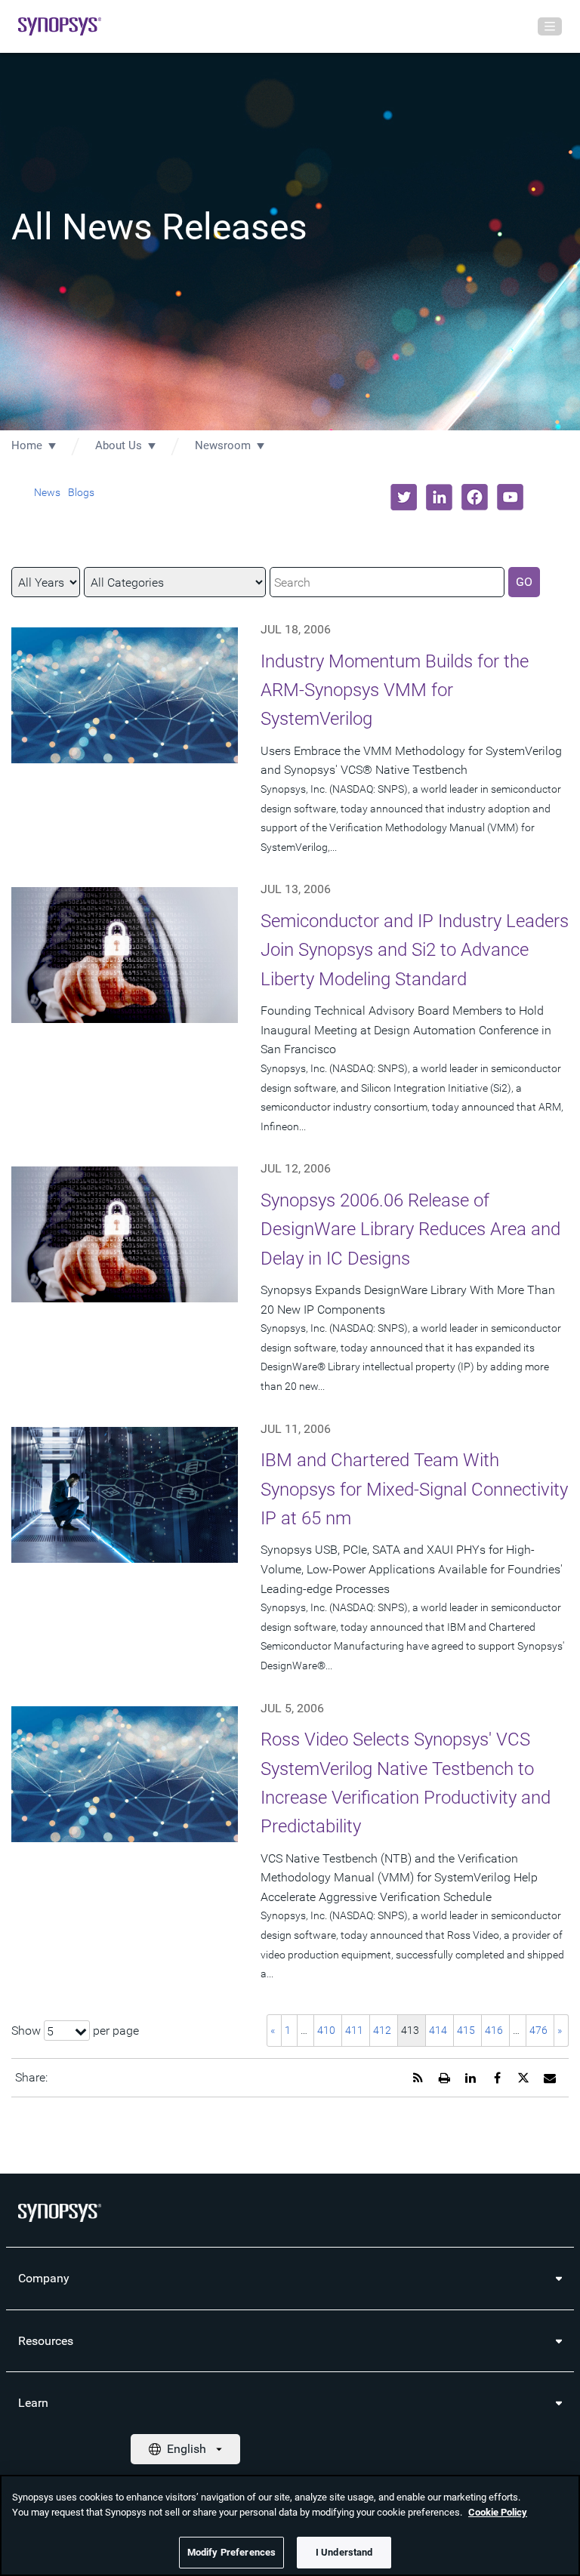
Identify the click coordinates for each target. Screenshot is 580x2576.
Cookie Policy (498, 2512)
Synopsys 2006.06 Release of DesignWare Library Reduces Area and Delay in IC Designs (410, 1229)
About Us (119, 445)
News (47, 492)
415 (466, 2030)
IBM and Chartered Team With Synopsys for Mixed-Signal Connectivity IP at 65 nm (414, 1489)
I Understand (344, 2552)
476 (538, 2030)
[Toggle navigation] (550, 26)
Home (27, 445)
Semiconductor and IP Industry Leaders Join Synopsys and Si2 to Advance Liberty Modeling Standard (415, 950)
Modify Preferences (231, 2552)
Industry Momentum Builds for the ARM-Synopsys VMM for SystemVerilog (395, 690)
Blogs (81, 492)
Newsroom (223, 445)
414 (438, 2030)
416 (494, 2030)
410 (326, 2030)
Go (524, 582)
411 (354, 2030)
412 (382, 2030)
